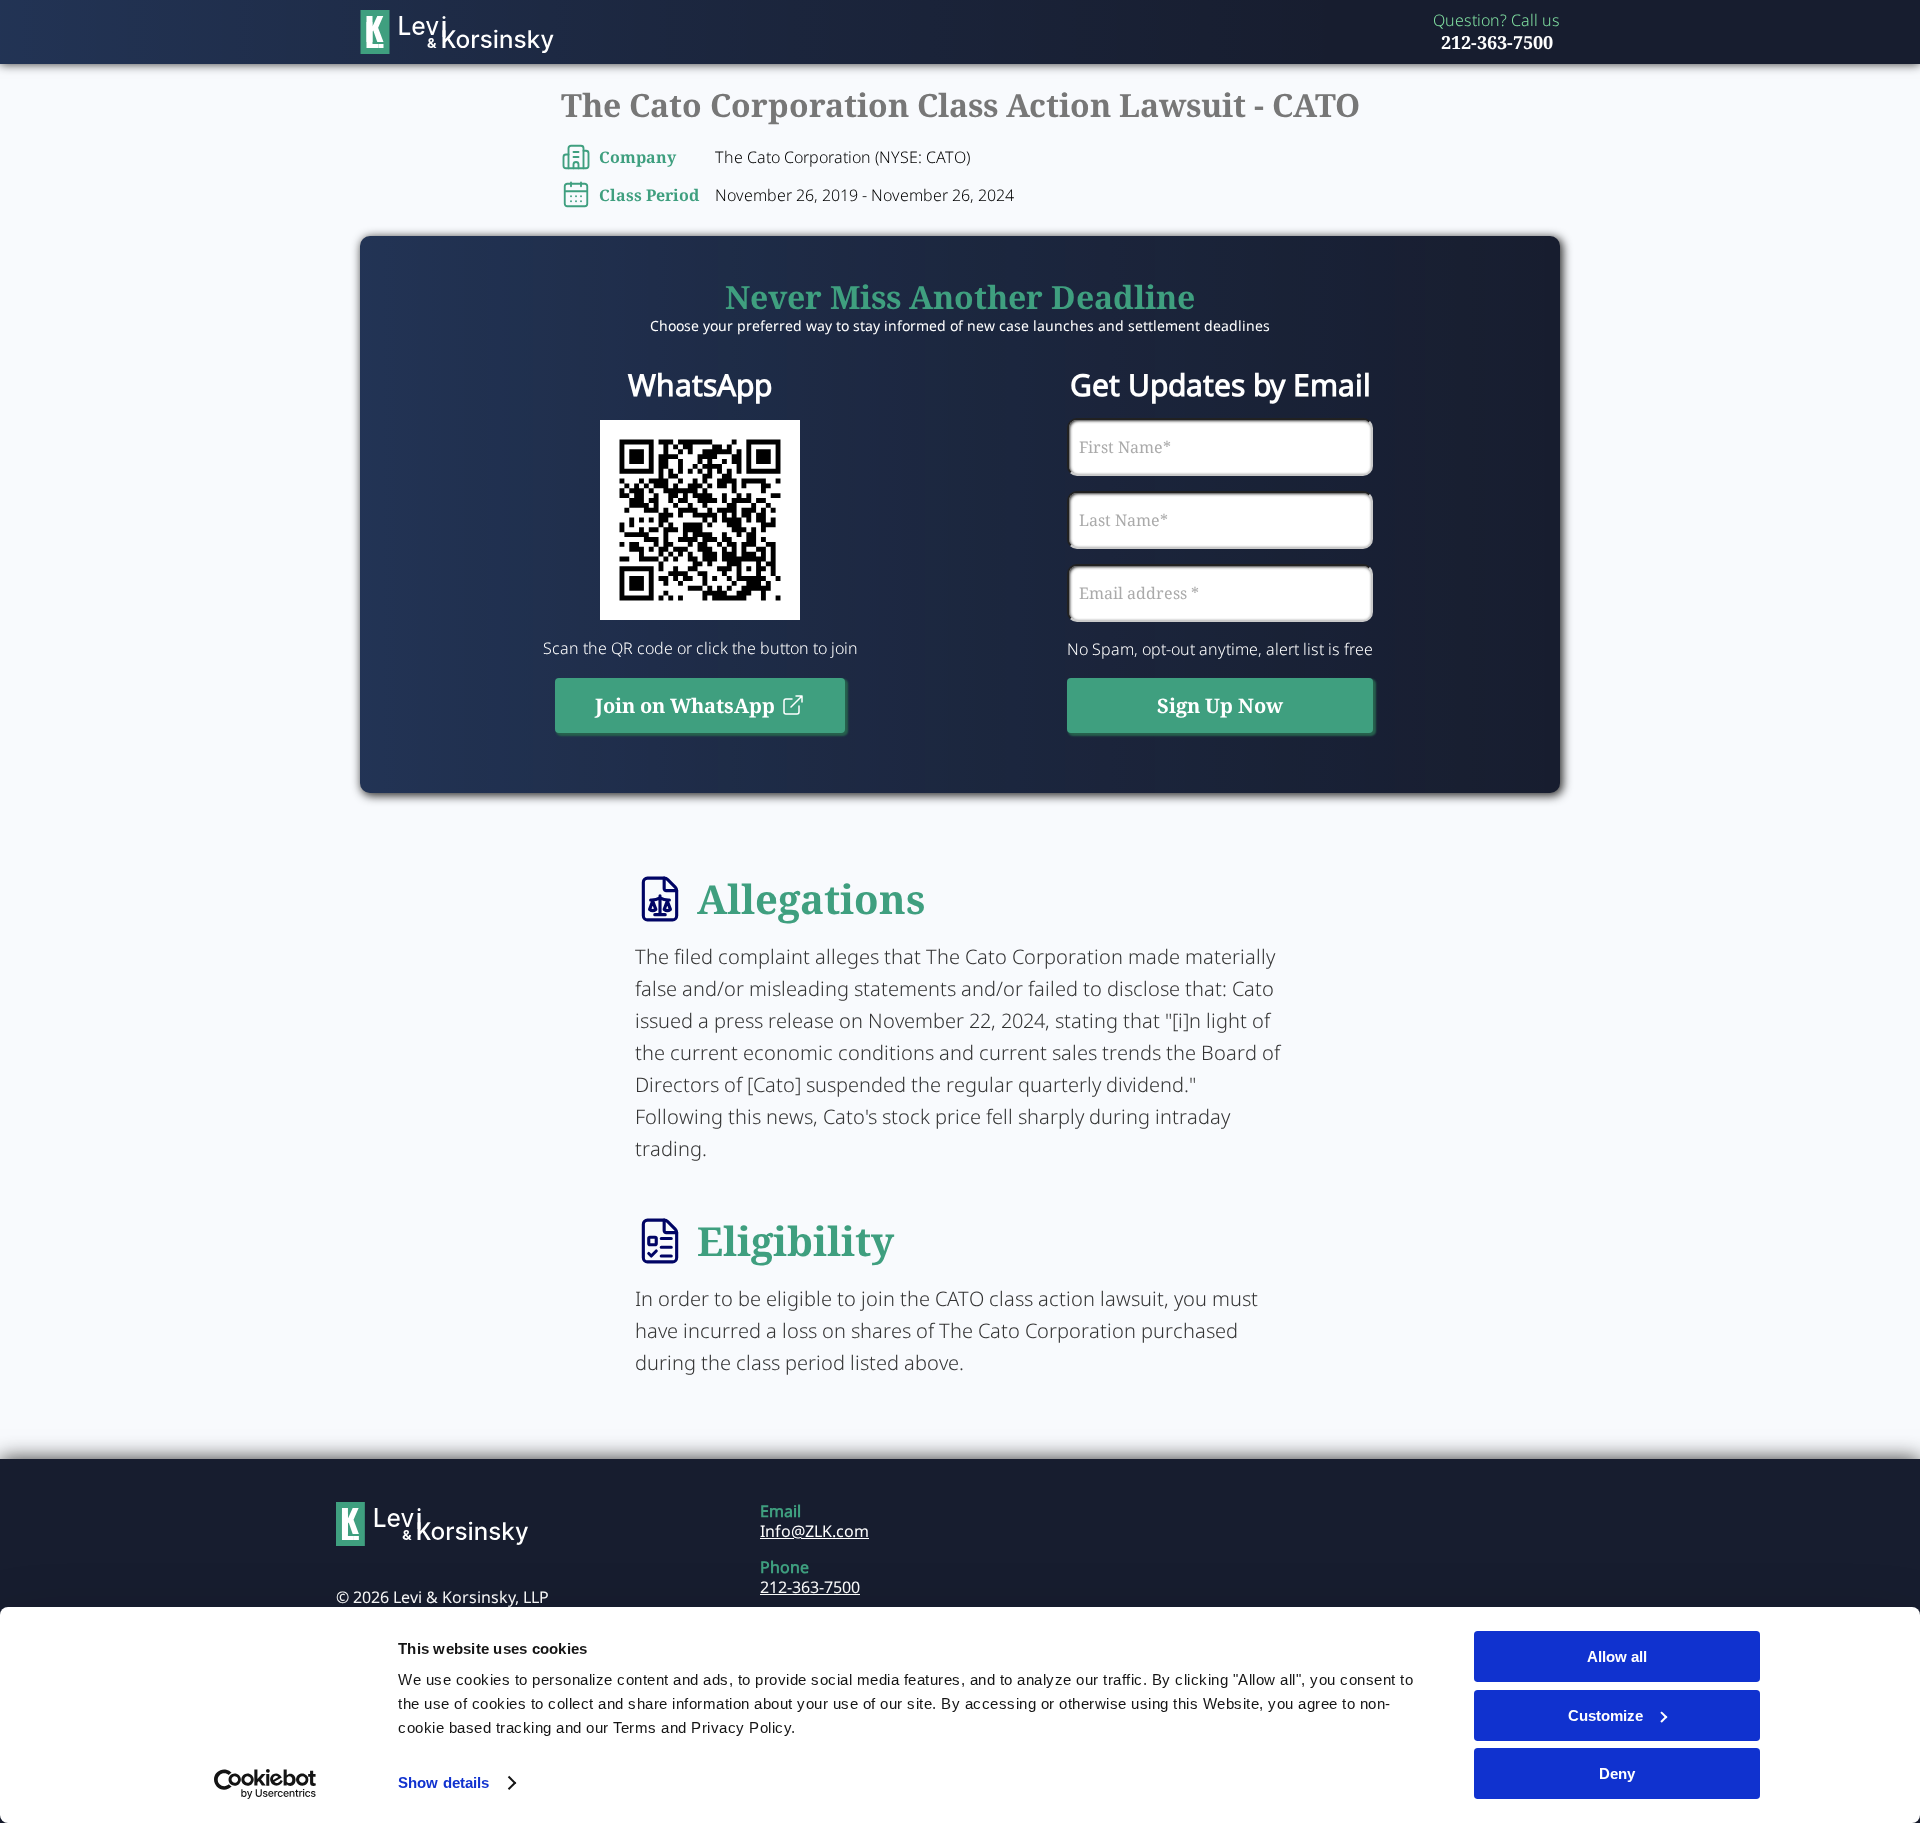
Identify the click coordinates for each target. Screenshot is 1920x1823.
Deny (1617, 1773)
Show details (443, 1782)
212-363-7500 (1497, 42)
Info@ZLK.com (814, 1531)
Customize (1605, 1715)
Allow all (1617, 1656)
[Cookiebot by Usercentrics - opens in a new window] (265, 1784)
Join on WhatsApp (685, 705)
